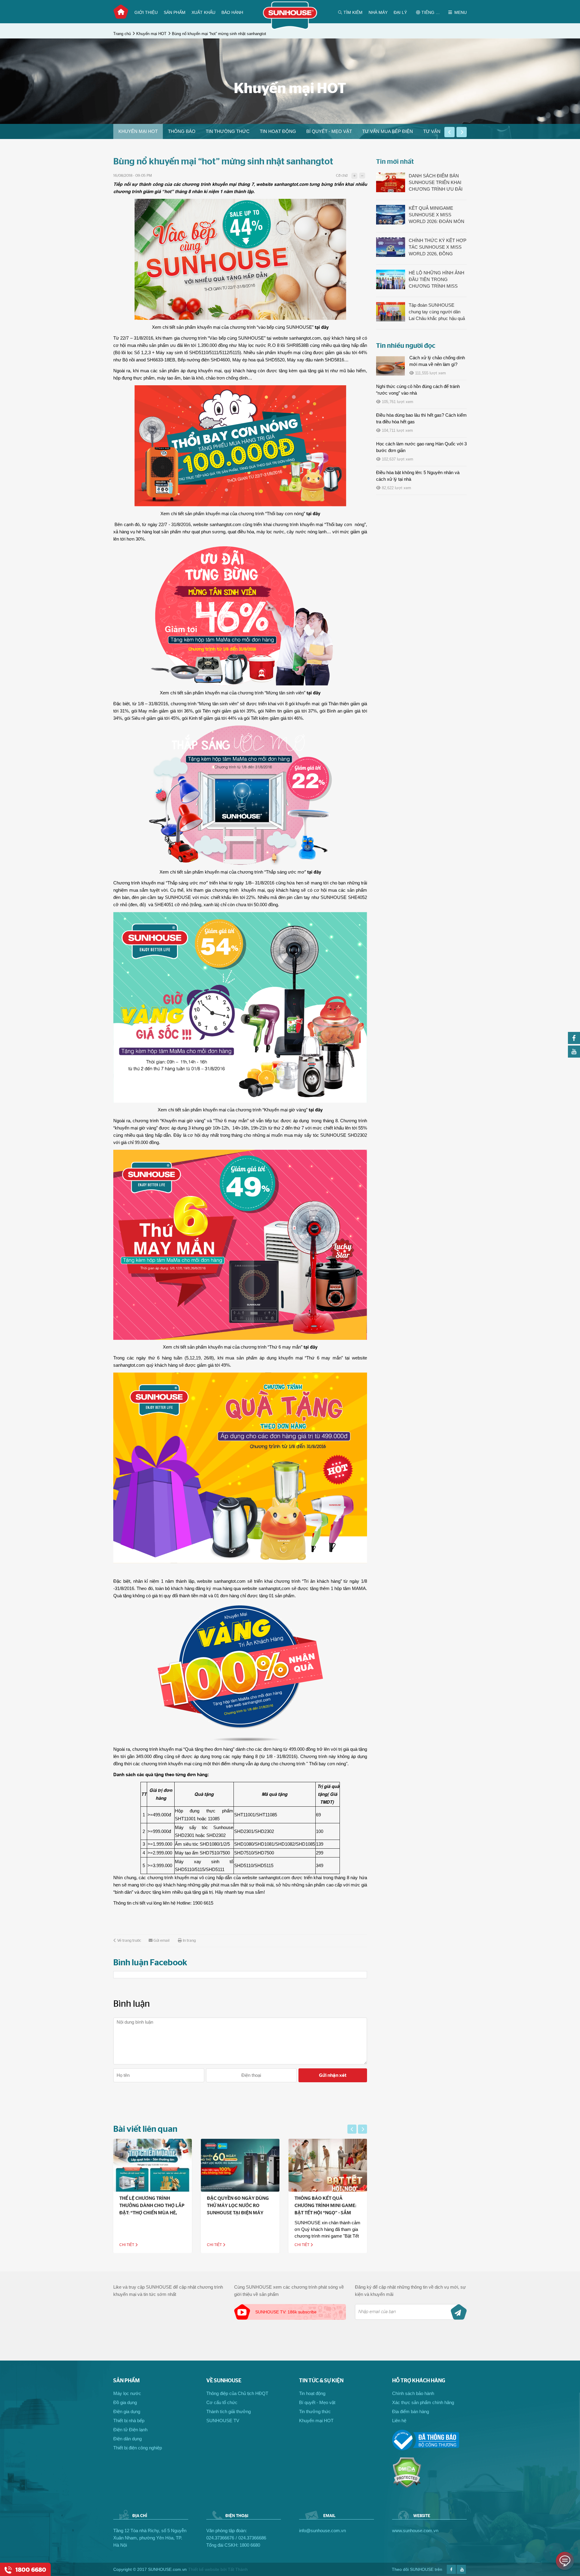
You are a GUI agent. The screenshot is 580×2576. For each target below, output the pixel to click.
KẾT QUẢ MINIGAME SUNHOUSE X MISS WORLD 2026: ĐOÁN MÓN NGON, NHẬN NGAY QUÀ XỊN (437, 215)
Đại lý (400, 12)
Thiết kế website (204, 2569)
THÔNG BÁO (182, 131)
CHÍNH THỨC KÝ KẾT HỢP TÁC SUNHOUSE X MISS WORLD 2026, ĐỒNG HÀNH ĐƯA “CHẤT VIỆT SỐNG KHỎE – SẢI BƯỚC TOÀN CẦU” (438, 247)
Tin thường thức (228, 131)
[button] (449, 132)
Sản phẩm (175, 12)
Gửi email (161, 1941)
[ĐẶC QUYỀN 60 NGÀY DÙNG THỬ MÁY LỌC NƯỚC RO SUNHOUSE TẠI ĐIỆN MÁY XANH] (153, 2165)
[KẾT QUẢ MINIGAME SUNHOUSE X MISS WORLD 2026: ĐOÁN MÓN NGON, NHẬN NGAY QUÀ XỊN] (391, 215)
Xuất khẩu (203, 12)
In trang (189, 1941)
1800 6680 (250, 2545)
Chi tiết (127, 2245)
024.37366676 (220, 2538)
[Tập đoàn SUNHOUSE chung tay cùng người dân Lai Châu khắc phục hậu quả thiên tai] (391, 312)
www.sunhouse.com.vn (415, 2531)
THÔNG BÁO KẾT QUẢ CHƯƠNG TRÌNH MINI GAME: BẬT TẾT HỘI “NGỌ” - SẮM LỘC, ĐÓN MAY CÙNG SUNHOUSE (238, 2213)
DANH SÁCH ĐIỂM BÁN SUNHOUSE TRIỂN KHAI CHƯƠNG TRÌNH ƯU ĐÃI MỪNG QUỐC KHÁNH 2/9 (436, 183)
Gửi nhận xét (333, 2075)
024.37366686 (252, 2538)
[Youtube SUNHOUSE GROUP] (574, 1056)
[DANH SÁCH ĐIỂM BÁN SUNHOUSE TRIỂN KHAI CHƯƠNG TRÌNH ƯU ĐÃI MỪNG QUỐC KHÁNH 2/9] (391, 182)
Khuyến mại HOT (151, 34)
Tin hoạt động (278, 131)
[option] (138, 131)
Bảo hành (232, 12)
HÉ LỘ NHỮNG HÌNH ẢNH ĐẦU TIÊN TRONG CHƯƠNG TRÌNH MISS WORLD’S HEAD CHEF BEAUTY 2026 (437, 280)
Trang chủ (121, 12)
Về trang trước (129, 1941)
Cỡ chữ (342, 176)
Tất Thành (238, 2569)
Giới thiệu (146, 12)
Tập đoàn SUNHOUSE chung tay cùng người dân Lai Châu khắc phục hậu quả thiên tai (437, 312)
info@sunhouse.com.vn (322, 2531)
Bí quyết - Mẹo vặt (329, 131)
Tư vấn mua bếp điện (388, 131)
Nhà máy (378, 12)
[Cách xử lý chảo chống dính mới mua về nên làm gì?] (390, 366)
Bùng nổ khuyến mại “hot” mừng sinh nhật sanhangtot (219, 34)
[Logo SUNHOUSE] (290, 28)
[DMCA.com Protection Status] (407, 2486)
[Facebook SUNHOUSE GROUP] (574, 1042)
